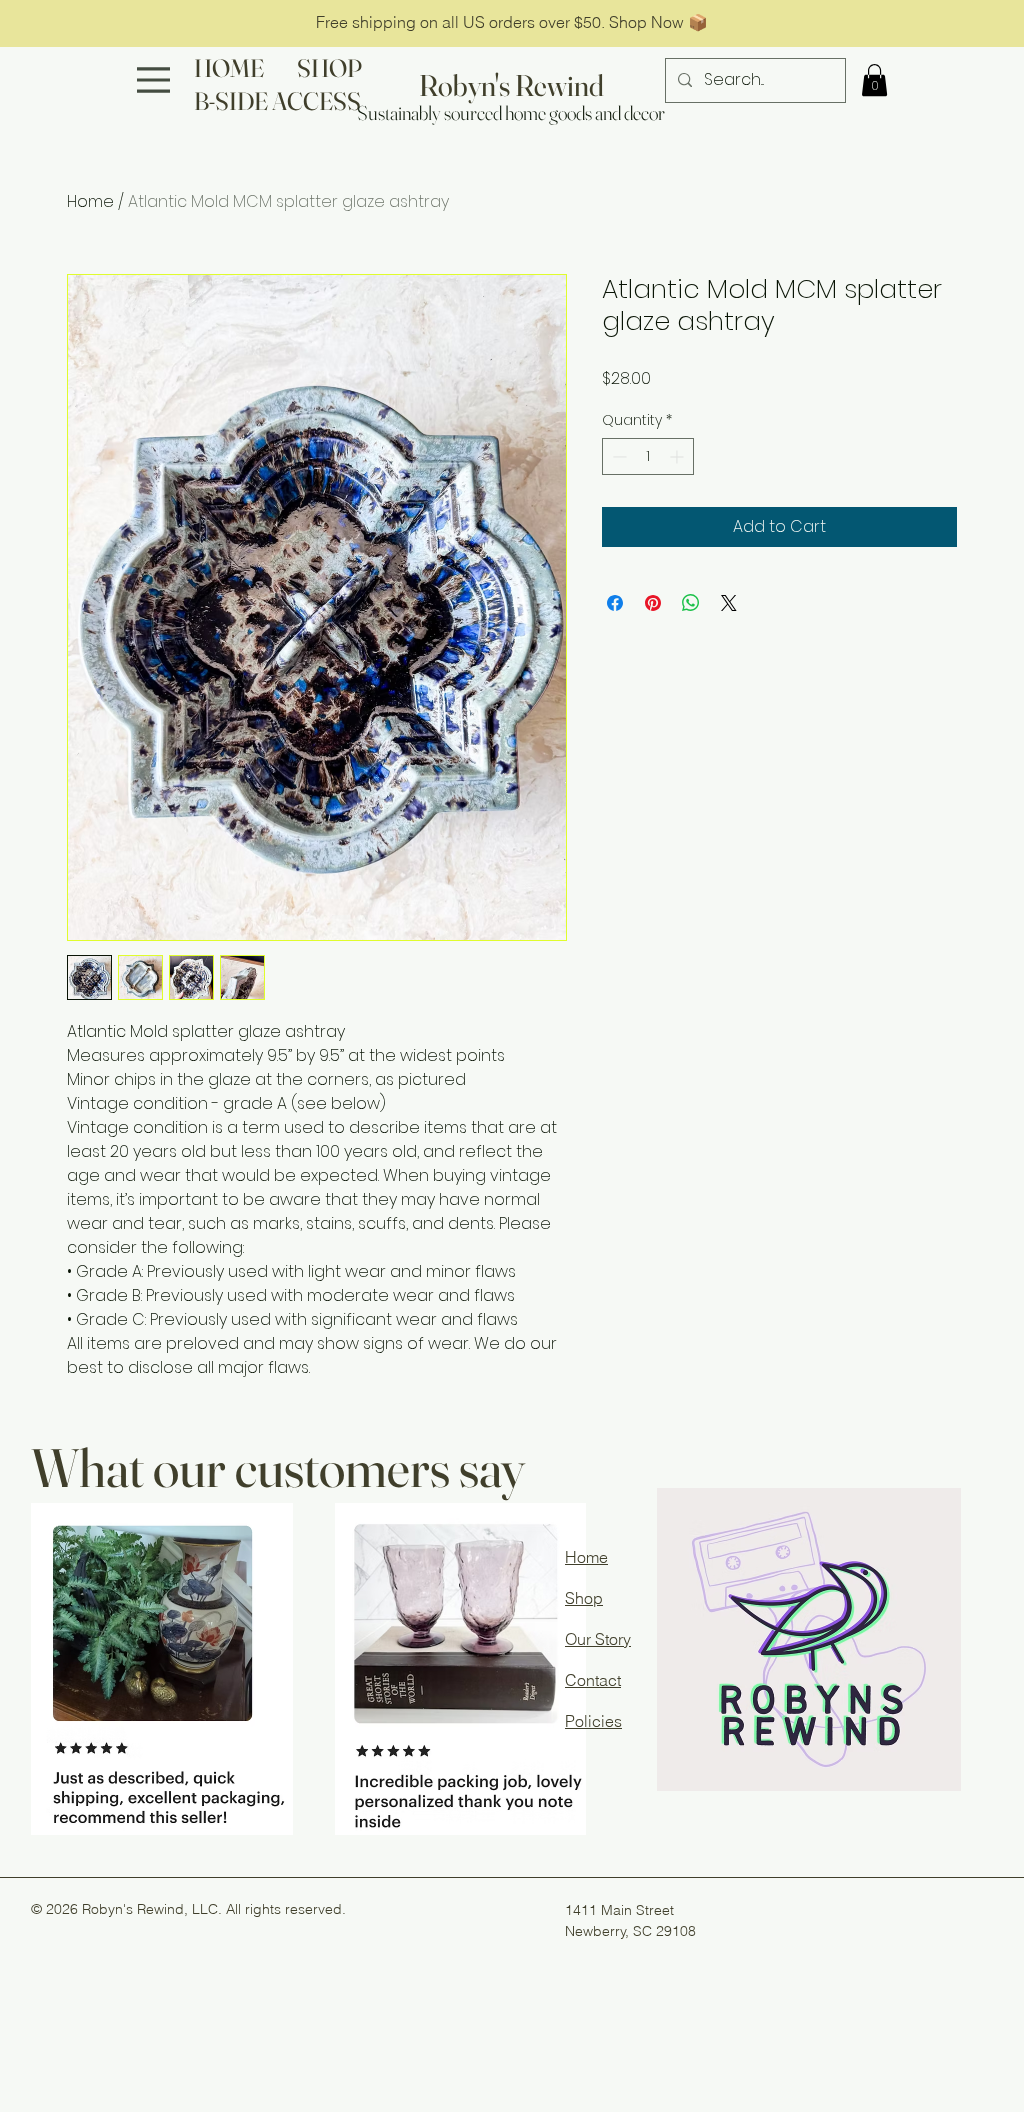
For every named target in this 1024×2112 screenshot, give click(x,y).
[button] (874, 80)
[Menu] (153, 80)
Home (90, 201)
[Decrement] (617, 456)
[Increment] (678, 456)
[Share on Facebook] (615, 603)
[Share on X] (729, 603)
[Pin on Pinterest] (653, 603)
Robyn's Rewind (511, 85)
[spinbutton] (648, 456)
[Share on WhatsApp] (691, 603)
